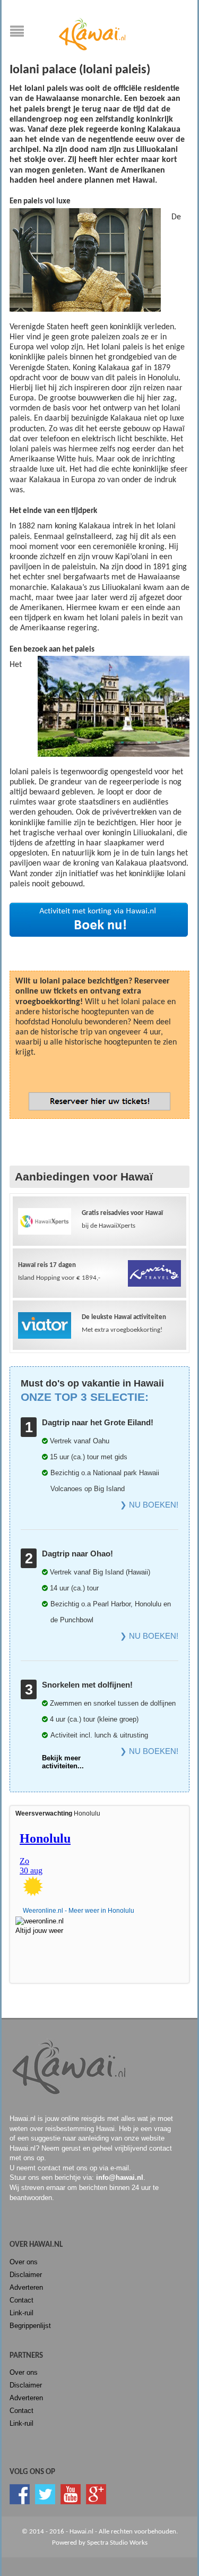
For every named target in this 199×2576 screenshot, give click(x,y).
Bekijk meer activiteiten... (63, 1762)
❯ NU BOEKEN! (149, 1505)
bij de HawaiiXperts (122, 1219)
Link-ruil (21, 2313)
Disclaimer (26, 2275)
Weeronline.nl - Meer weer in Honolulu (79, 1911)
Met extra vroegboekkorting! (124, 1324)
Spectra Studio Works (117, 2543)
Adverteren (26, 2287)
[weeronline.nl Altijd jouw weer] (45, 1923)
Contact (21, 2300)
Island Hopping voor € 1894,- (59, 1272)
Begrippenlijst (30, 2326)
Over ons (24, 2262)
